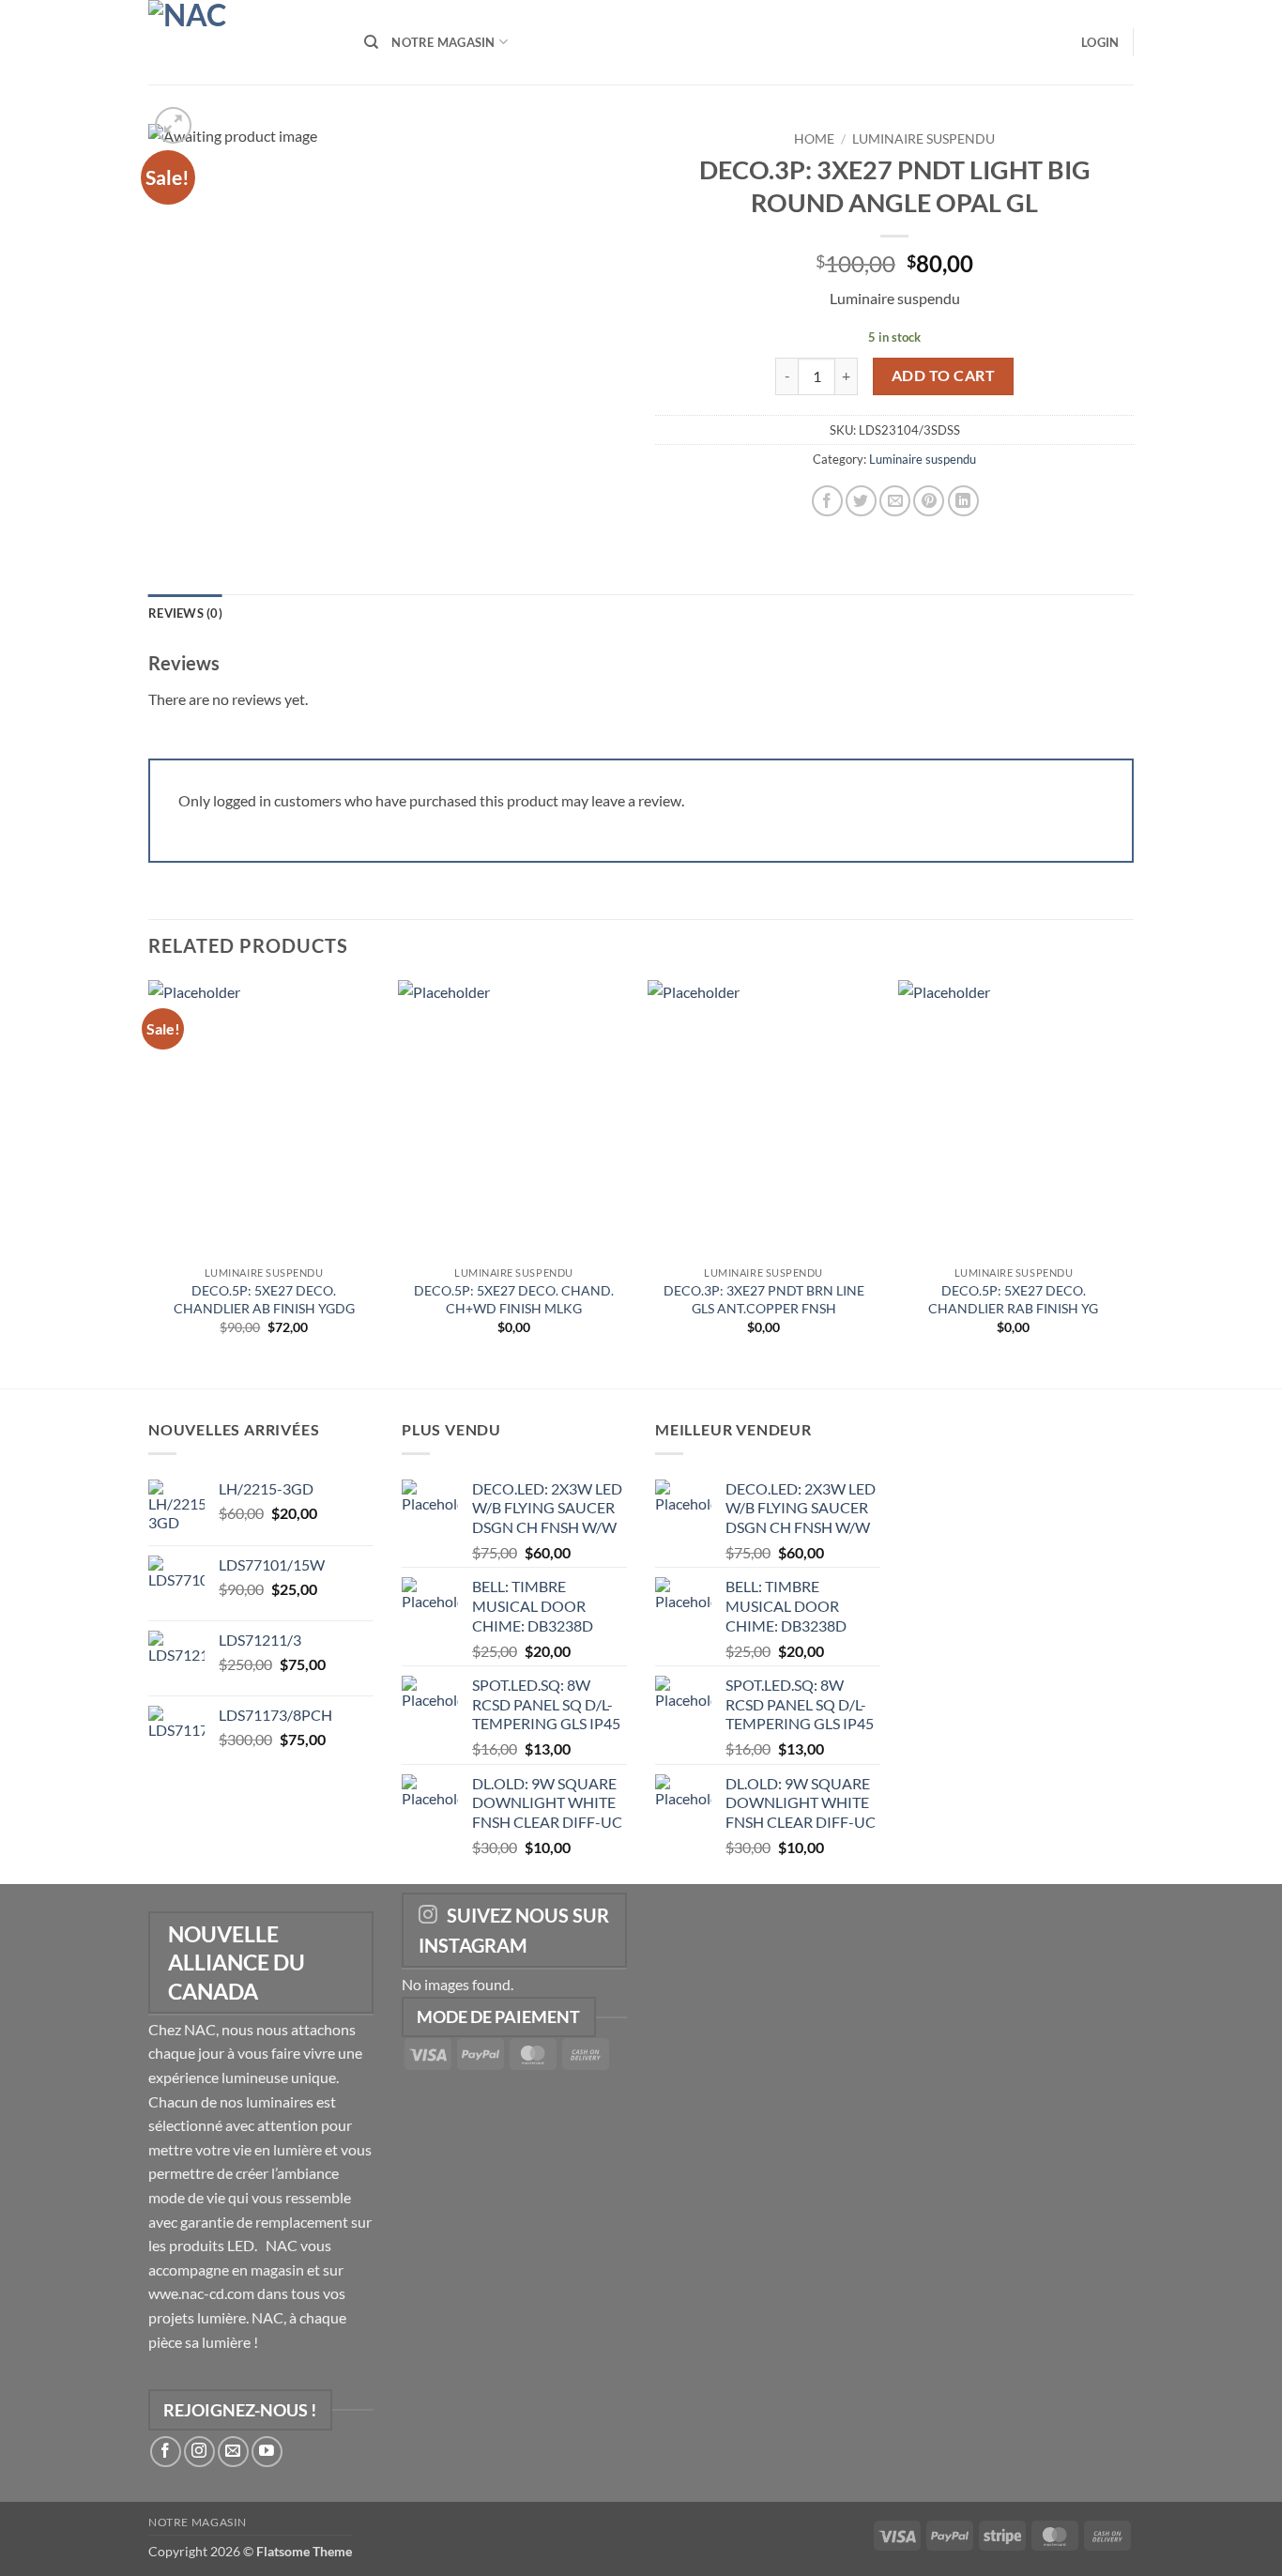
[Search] (371, 42)
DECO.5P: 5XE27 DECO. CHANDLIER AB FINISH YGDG (264, 1299)
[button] (1100, 42)
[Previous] (149, 1183)
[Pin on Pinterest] (929, 501)
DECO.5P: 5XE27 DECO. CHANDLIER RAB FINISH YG (1013, 1299)
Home (814, 139)
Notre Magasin (443, 42)
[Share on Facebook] (827, 501)
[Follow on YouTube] (267, 2452)
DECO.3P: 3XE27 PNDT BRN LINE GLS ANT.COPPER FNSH (764, 1299)
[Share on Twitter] (861, 501)
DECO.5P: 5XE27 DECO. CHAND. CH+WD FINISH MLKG (514, 1299)
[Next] (1128, 1183)
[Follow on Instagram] (199, 2452)
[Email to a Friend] (895, 501)
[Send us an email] (233, 2452)
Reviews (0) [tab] (185, 613)
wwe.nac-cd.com (201, 2293)
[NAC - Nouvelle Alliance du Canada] (242, 42)
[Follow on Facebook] (166, 2452)
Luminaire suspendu (923, 139)
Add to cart (943, 376)
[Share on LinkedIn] (963, 501)
